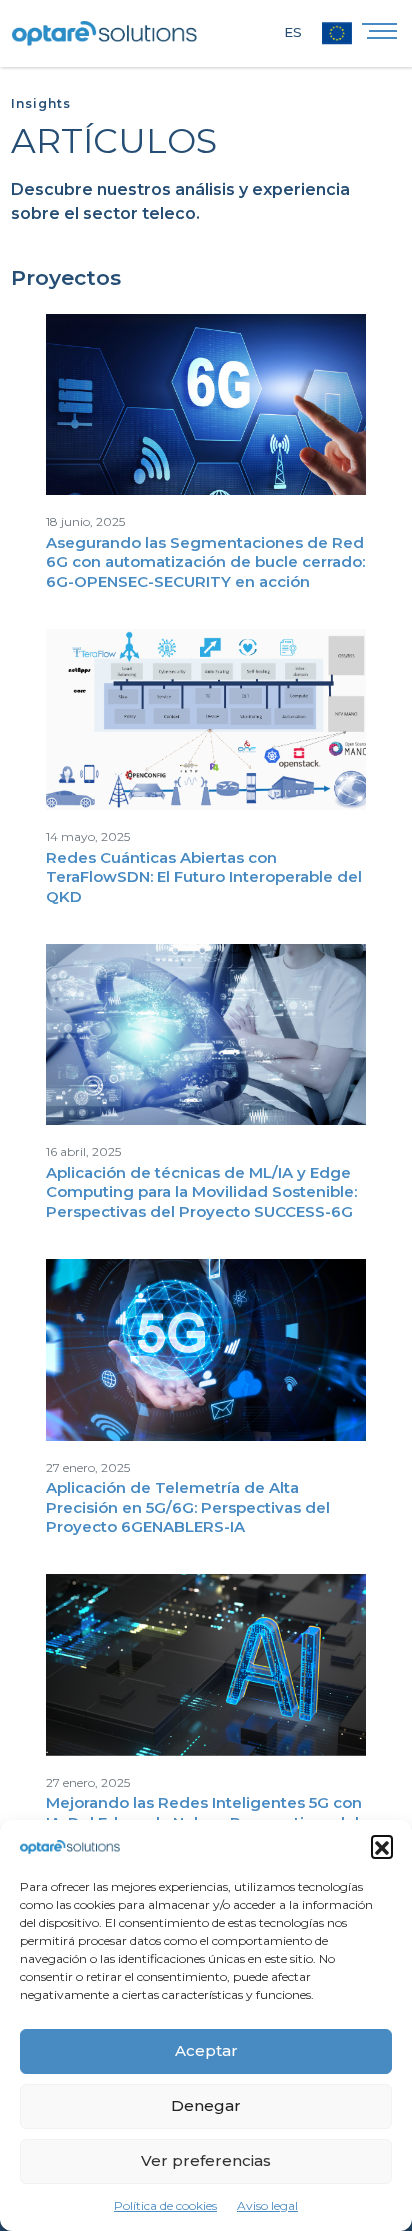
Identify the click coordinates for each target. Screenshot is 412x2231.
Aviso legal (267, 2205)
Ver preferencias (206, 2160)
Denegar (206, 2105)
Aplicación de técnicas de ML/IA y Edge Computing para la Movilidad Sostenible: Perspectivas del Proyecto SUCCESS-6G (201, 1192)
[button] (382, 1846)
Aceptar (206, 2050)
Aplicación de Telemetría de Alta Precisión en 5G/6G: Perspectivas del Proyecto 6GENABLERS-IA (188, 1507)
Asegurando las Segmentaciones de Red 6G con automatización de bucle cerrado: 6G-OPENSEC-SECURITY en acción (205, 562)
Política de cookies (165, 2205)
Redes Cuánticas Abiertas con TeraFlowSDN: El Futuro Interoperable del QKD (204, 877)
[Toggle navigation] (379, 35)
